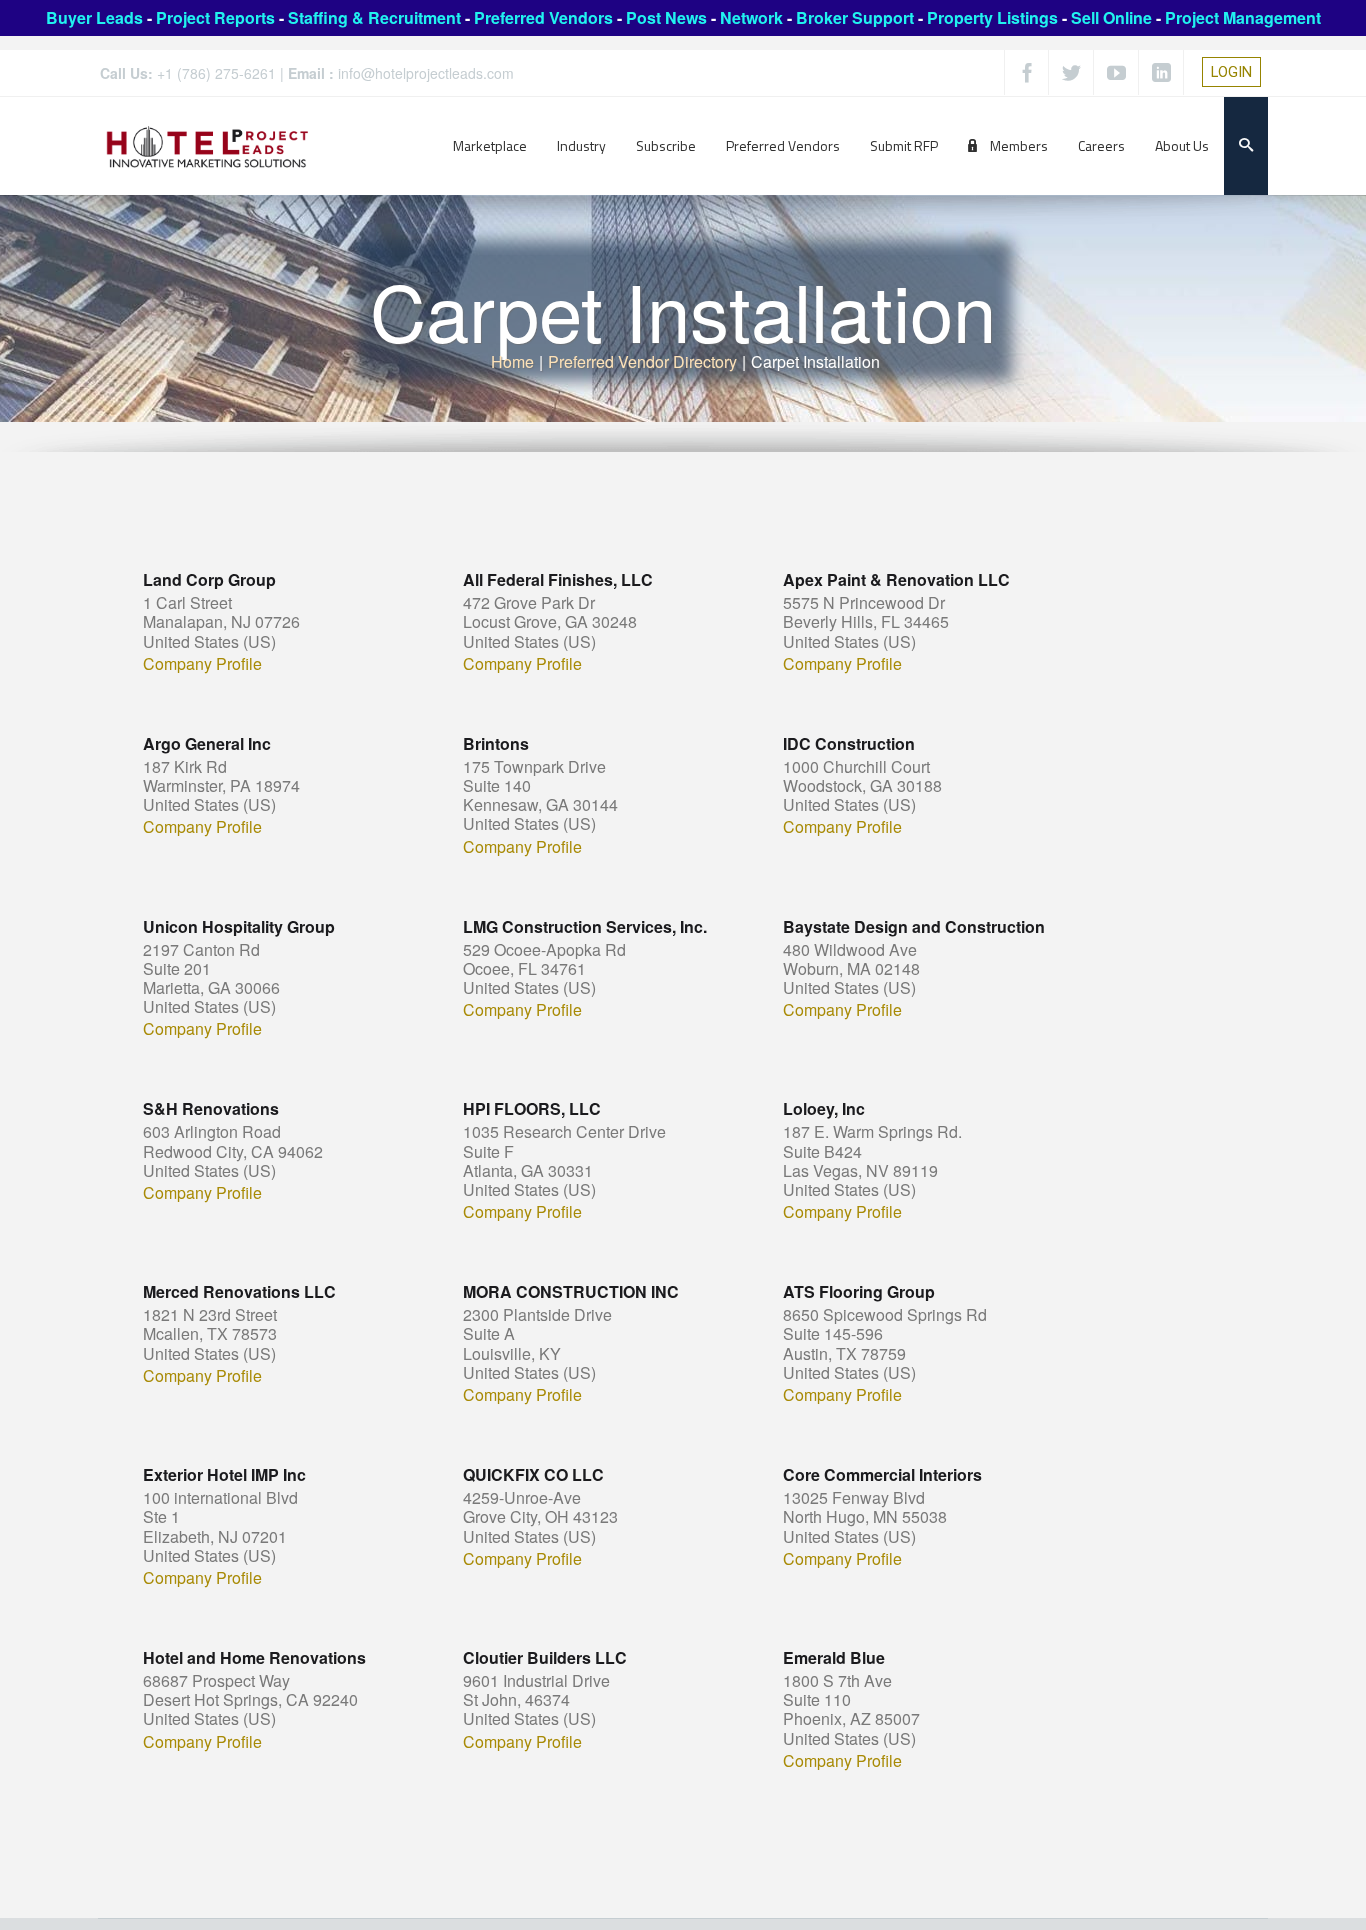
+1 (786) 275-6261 (216, 73)
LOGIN (1231, 72)
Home (512, 361)
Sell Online (1111, 17)
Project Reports (215, 17)
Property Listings (992, 17)
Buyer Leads (94, 17)
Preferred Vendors (543, 17)
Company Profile (202, 664)
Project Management (1243, 17)
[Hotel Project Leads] (207, 145)
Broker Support (855, 17)
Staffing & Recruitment (374, 17)
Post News (666, 17)
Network (751, 17)
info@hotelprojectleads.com (426, 73)
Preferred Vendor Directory (642, 361)
